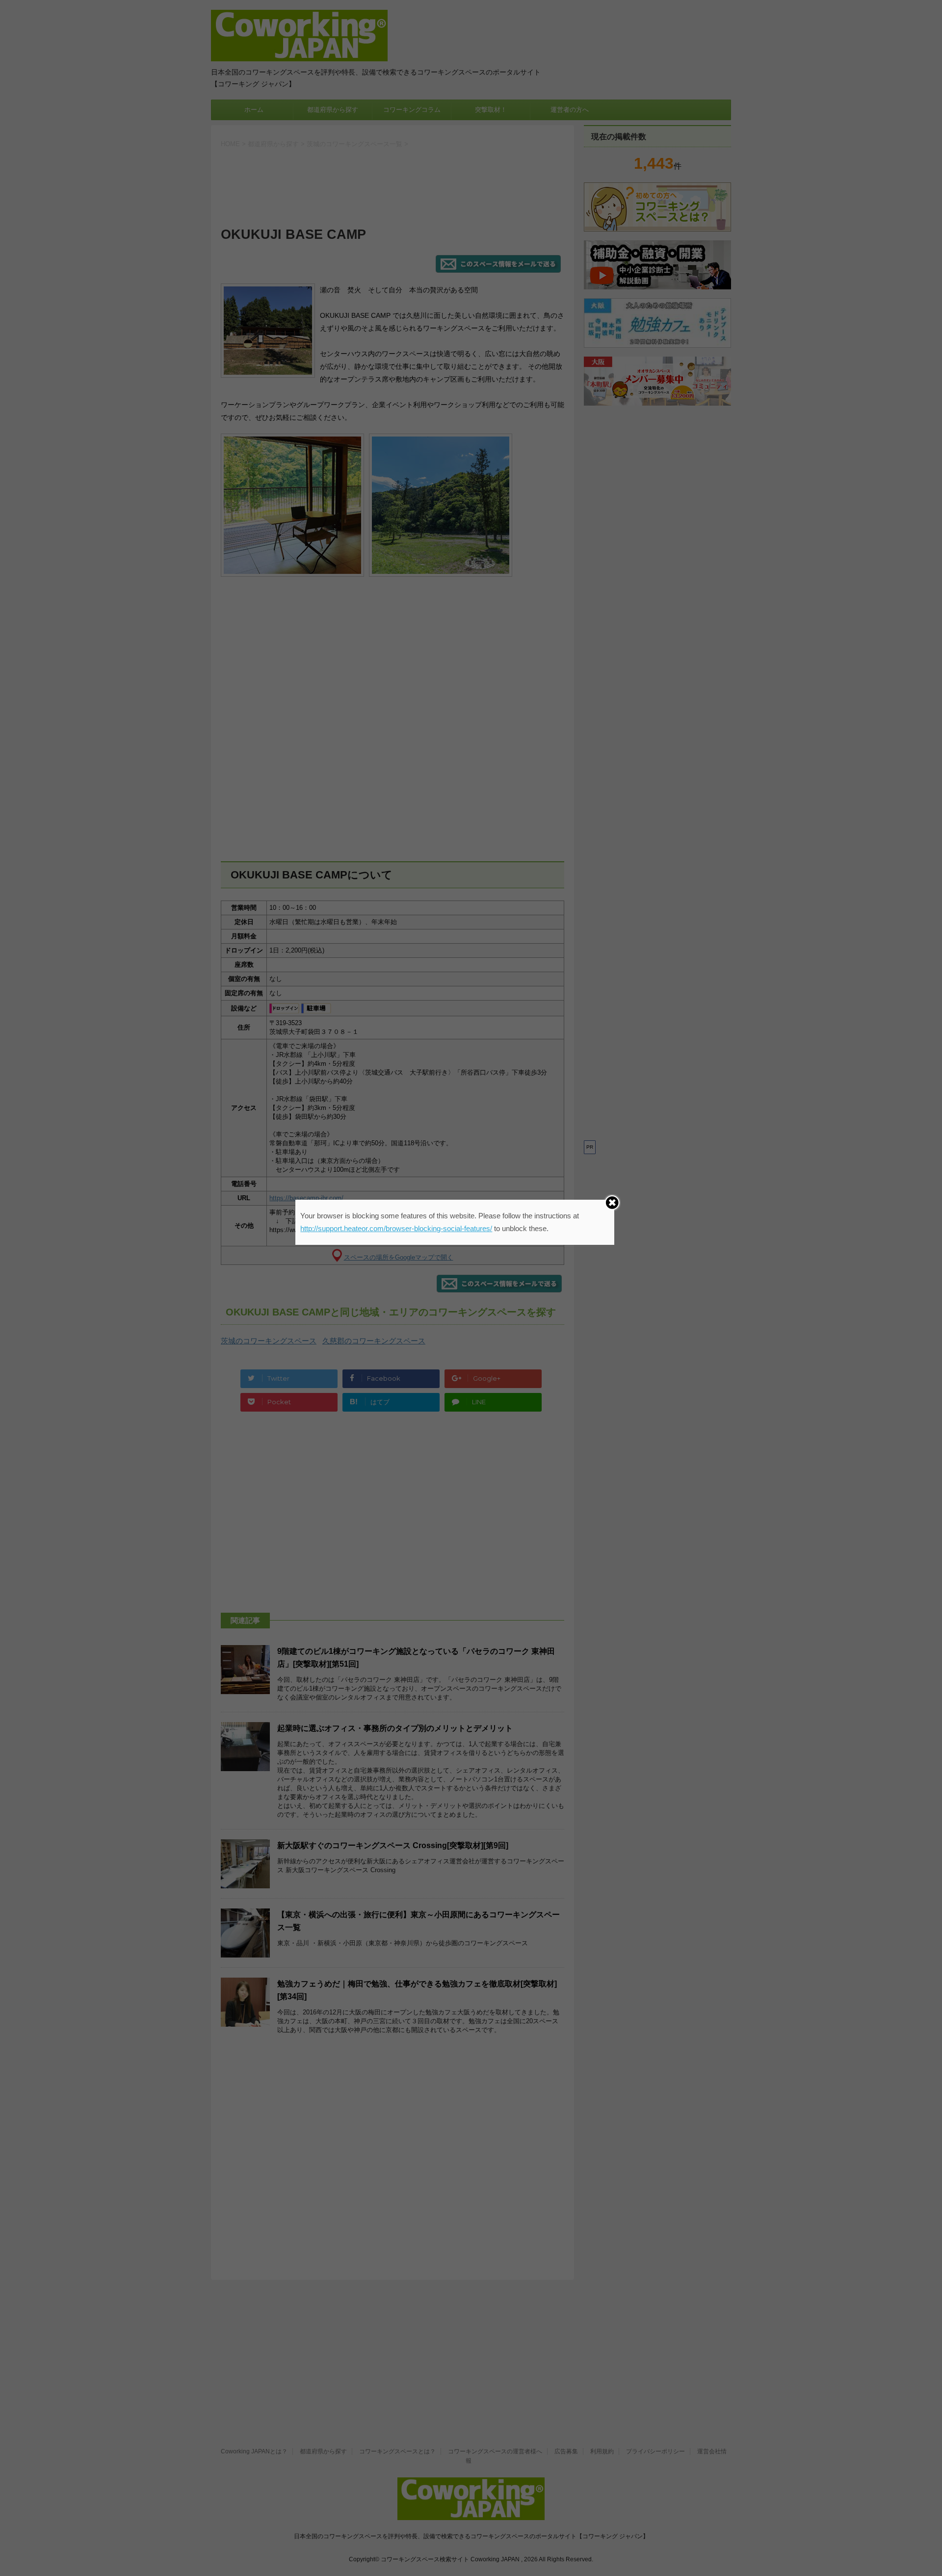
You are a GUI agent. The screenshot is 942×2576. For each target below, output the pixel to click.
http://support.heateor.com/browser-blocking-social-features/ (396, 1228)
